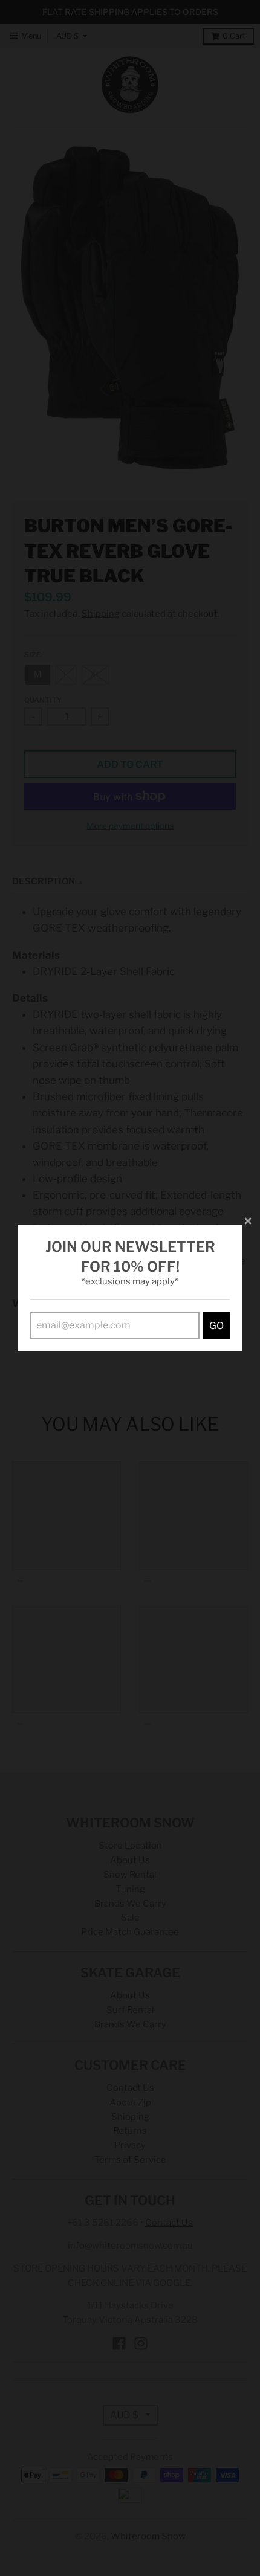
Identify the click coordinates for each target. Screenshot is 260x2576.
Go (216, 1326)
